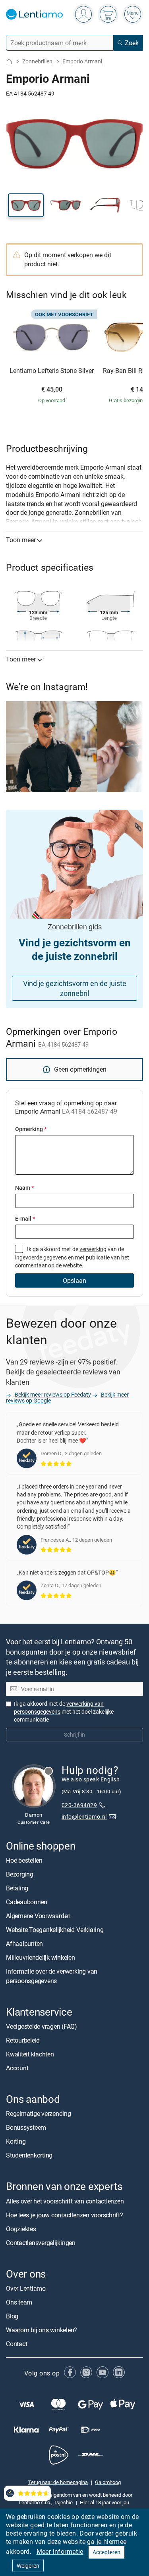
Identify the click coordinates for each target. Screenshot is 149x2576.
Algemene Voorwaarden (38, 1916)
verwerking (93, 1249)
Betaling (17, 1888)
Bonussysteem (26, 2127)
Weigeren (28, 2565)
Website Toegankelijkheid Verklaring (55, 1930)
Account (17, 2068)
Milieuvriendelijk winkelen (41, 1957)
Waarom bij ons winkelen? (42, 2330)
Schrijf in (74, 1734)
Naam (24, 1188)
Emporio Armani (82, 61)
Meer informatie (60, 2551)
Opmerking (31, 1129)
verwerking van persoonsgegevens (59, 1707)
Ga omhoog (108, 2482)
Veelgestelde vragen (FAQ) (42, 2026)
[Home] (9, 62)
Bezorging (20, 1874)
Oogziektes (21, 2228)
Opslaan (74, 1280)
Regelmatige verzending (39, 2114)
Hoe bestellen (24, 1860)
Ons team (19, 2302)
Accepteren (106, 2552)
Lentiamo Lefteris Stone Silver (52, 371)
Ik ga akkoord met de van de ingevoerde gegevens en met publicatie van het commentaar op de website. (72, 1257)
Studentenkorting (29, 2155)
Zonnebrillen (37, 61)
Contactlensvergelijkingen (41, 2242)
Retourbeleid (23, 2040)
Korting (16, 2141)
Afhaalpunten (24, 1943)
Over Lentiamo (26, 2288)
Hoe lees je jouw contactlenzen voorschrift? (65, 2215)
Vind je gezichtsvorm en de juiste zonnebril (75, 988)
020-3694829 (79, 1805)
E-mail (25, 1218)
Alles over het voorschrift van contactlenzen (65, 2201)
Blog (12, 2316)
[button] (26, 205)
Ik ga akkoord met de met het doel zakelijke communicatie (64, 1711)
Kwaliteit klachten (30, 2054)
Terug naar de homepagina (58, 2482)
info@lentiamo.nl (84, 1816)
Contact (16, 2344)
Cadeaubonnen (27, 1902)
